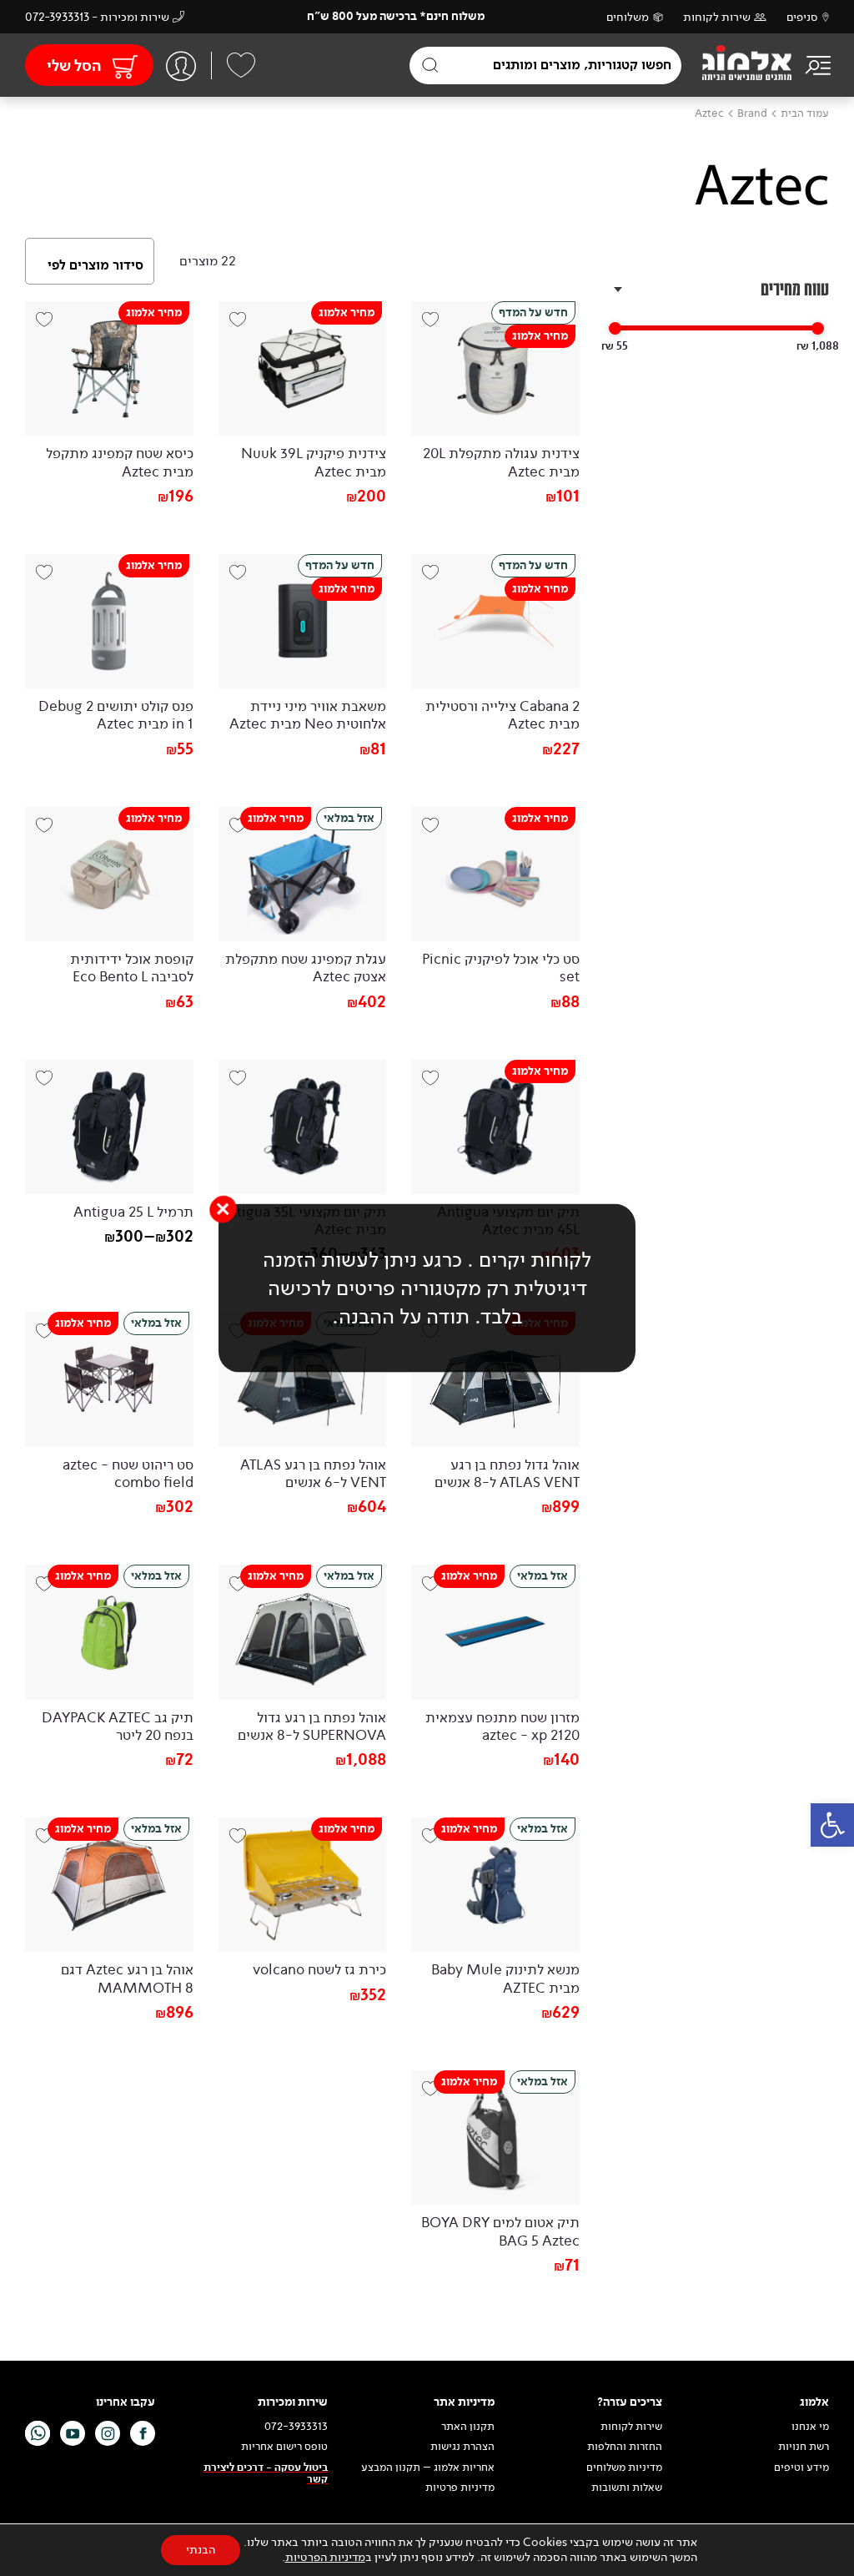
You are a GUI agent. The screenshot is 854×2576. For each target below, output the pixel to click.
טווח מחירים (795, 289)
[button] (832, 1825)
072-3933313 (296, 2427)
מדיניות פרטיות (460, 2488)
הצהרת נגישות (462, 2447)
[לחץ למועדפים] (241, 65)
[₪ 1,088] (818, 328)
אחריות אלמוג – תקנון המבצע (428, 2467)
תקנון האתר (467, 2427)
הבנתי (201, 2550)
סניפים (802, 17)
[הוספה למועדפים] (244, 326)
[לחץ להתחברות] (181, 66)
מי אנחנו (810, 2427)
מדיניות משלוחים (624, 2467)
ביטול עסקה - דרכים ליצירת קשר (266, 2473)
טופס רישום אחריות (284, 2447)
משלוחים (628, 17)
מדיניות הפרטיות (325, 2557)
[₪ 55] (615, 328)
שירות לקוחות (717, 17)
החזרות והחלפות (625, 2447)
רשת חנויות (804, 2447)
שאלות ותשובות (627, 2488)
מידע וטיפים (801, 2467)
